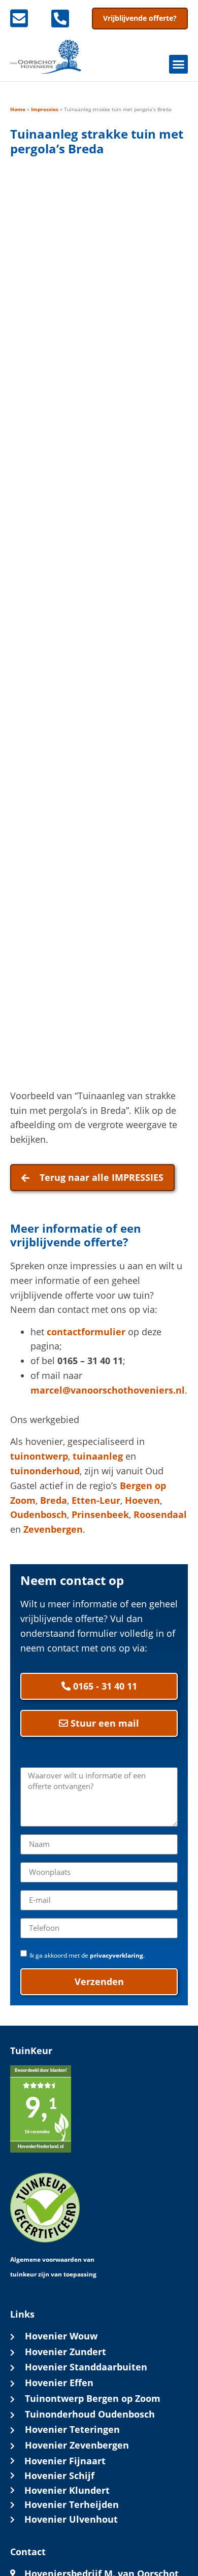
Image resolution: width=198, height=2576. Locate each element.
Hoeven (142, 1500)
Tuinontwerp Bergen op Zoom (93, 2398)
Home (18, 109)
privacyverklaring (117, 1955)
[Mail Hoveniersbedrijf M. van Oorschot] (24, 18)
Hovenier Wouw (61, 2336)
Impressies (45, 109)
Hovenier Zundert (65, 2352)
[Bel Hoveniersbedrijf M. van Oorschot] (65, 18)
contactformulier (86, 1332)
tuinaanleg (98, 1456)
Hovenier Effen (59, 2383)
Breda (54, 1500)
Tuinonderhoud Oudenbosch (90, 2414)
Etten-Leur (96, 1500)
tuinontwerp (39, 1456)
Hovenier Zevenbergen (77, 2445)
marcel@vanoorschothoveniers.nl (108, 1390)
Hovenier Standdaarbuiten (86, 2367)
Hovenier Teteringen (72, 2429)
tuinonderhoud (45, 1471)
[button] (179, 64)
